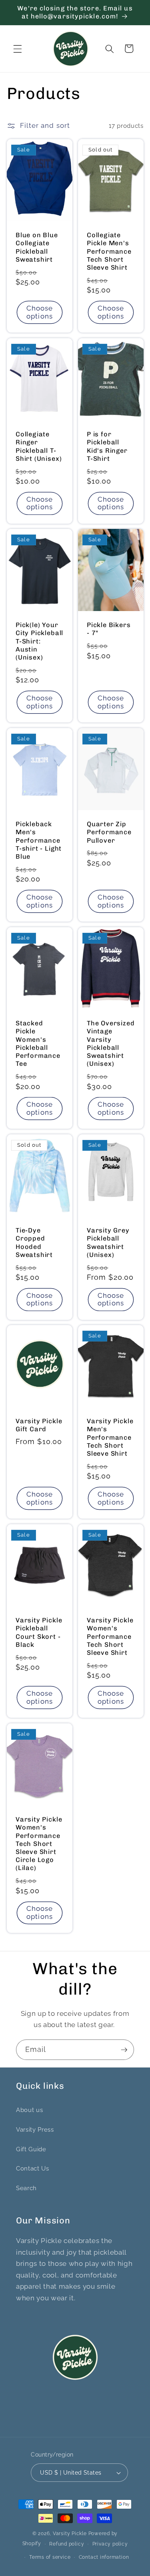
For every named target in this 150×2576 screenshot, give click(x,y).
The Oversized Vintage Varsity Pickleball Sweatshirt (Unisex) (111, 1043)
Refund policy (67, 2544)
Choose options (39, 312)
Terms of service (50, 2557)
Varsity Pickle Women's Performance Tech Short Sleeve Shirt (110, 1637)
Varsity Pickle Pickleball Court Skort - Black (39, 1633)
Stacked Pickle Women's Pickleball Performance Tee (38, 1043)
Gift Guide (31, 2149)
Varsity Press (35, 2130)
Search (26, 2188)
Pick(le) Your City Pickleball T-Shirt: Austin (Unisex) (39, 641)
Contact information (104, 2557)
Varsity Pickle (70, 2534)
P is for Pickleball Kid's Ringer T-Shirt (107, 446)
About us (29, 2110)
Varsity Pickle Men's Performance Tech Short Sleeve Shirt (110, 1438)
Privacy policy (110, 2544)
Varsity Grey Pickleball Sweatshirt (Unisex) (108, 1242)
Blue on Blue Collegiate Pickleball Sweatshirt (37, 247)
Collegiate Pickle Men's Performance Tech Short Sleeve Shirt (109, 251)
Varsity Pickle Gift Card (39, 1425)
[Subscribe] (124, 2050)
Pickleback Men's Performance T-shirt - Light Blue (39, 840)
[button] (18, 48)
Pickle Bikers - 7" (109, 629)
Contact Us (33, 2169)
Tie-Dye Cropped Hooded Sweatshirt (34, 1242)
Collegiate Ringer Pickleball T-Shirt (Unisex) (39, 446)
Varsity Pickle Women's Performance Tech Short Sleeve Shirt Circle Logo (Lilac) (39, 1844)
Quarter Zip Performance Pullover (109, 832)
